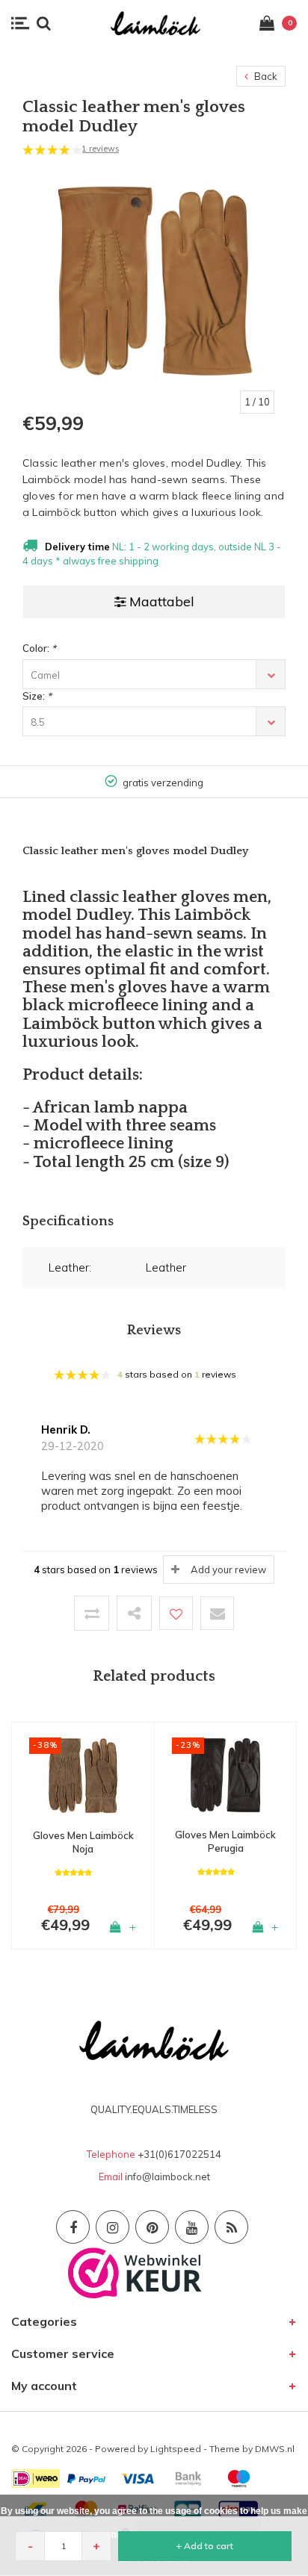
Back (265, 76)
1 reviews (100, 149)
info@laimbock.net (167, 2177)
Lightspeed (176, 2449)
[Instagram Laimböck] (113, 2227)
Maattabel (162, 601)
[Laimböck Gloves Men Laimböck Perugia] (225, 1774)
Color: (39, 648)
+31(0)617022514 (179, 2154)
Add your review (228, 1569)
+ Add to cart (205, 2546)
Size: (37, 696)
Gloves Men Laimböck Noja (83, 1842)
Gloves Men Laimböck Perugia (225, 1842)
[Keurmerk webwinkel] (135, 2272)
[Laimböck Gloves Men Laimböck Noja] (83, 1774)
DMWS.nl (275, 2449)
